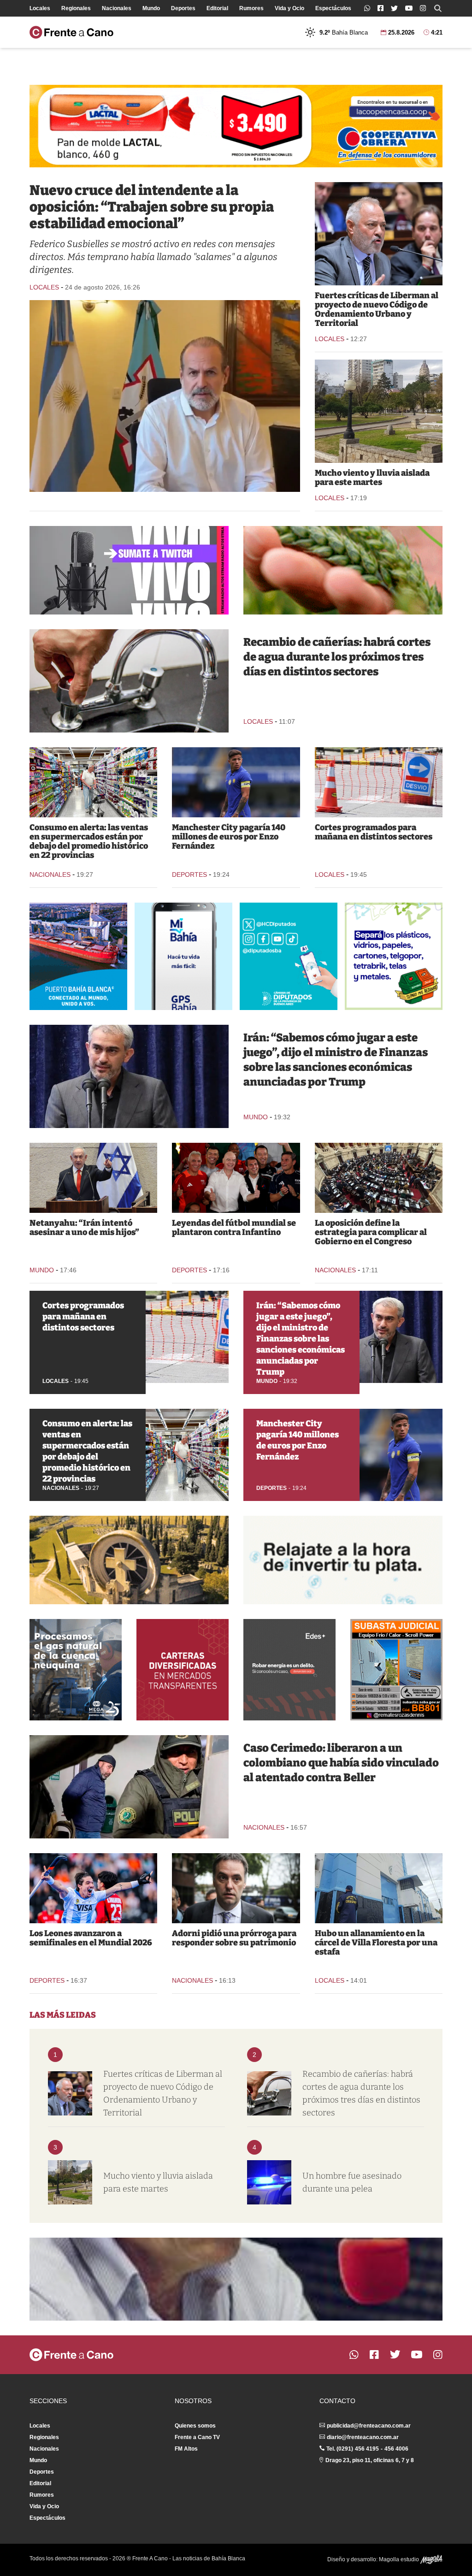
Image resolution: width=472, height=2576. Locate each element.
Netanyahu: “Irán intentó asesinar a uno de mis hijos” (84, 1228)
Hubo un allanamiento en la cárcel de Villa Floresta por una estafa (376, 1943)
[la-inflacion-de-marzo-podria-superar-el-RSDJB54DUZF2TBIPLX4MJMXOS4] (93, 782)
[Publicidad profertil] (343, 570)
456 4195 (367, 2449)
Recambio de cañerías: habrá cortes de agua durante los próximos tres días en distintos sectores (337, 657)
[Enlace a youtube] (409, 8)
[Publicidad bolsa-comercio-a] (183, 1670)
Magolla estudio (400, 2559)
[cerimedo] (129, 1787)
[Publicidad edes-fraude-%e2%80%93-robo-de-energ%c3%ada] (289, 1670)
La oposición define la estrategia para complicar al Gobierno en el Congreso (371, 1232)
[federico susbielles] (165, 396)
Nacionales (117, 8)
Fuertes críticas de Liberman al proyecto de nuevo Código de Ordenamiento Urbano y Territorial (377, 309)
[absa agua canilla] (129, 681)
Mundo (151, 8)
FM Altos (186, 2449)
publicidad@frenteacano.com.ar (369, 2426)
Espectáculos (333, 8)
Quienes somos (195, 2426)
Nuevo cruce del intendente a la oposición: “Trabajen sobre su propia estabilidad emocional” (152, 207)
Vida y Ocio (289, 8)
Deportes (183, 8)
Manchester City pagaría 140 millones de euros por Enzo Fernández (229, 837)
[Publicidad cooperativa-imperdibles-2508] (236, 126)
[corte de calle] (379, 782)
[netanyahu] (93, 1178)
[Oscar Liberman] (379, 234)
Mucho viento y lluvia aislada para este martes (372, 478)
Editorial (217, 8)
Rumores (251, 8)
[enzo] (236, 782)
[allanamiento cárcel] (379, 1888)
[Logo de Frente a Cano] (71, 32)
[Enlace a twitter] (394, 8)
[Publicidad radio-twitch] (129, 570)
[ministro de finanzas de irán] (129, 1076)
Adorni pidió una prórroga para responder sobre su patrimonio (234, 1938)
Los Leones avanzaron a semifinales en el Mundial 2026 (91, 1938)
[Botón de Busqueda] (438, 8)
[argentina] (93, 1888)
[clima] (379, 411)
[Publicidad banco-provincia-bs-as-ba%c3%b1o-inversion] (343, 1560)
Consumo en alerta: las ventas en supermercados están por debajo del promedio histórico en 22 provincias (89, 841)
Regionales (76, 8)
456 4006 (396, 2449)
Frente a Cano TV (197, 2437)
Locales (40, 8)
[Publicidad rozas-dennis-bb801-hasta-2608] (396, 1670)
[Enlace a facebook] (381, 8)
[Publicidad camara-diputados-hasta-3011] (289, 956)
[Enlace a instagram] (423, 8)
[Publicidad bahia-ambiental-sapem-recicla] (394, 956)
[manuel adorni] (236, 1888)
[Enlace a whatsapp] (367, 8)
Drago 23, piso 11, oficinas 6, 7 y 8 (370, 2460)
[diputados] (379, 1178)
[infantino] (236, 1178)
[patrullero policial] (269, 2182)
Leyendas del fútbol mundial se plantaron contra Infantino (234, 1228)
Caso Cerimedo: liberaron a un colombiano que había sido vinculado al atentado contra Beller (341, 1763)
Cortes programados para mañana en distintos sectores (374, 832)
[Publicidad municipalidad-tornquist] (129, 1560)
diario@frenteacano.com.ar (363, 2437)
